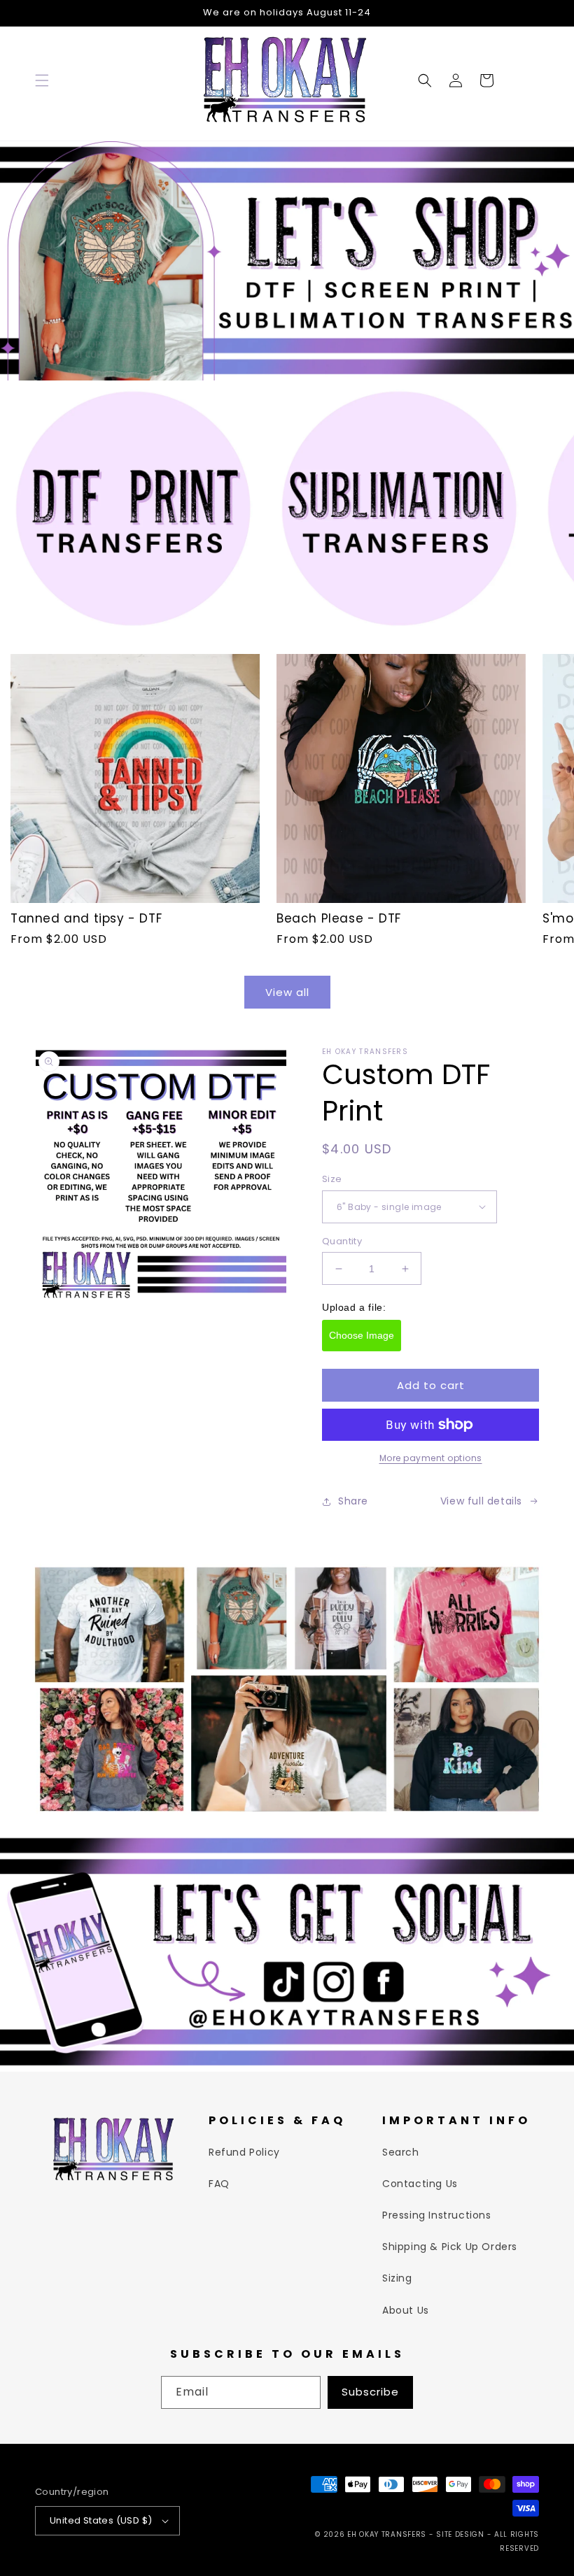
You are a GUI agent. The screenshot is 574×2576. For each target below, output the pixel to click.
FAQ (219, 2184)
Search (401, 2152)
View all (287, 992)
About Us (406, 2310)
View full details (481, 1501)
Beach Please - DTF (339, 918)
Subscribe (370, 2392)
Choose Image (362, 1335)
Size (332, 1179)
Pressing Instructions (437, 2215)
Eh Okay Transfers (387, 2534)
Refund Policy (244, 2152)
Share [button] (353, 1501)
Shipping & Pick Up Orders (450, 2247)
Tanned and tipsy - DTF (86, 918)
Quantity (342, 1241)
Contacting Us (420, 2184)
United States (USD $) (101, 2520)
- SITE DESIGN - (462, 2534)
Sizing (397, 2278)
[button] (42, 80)
